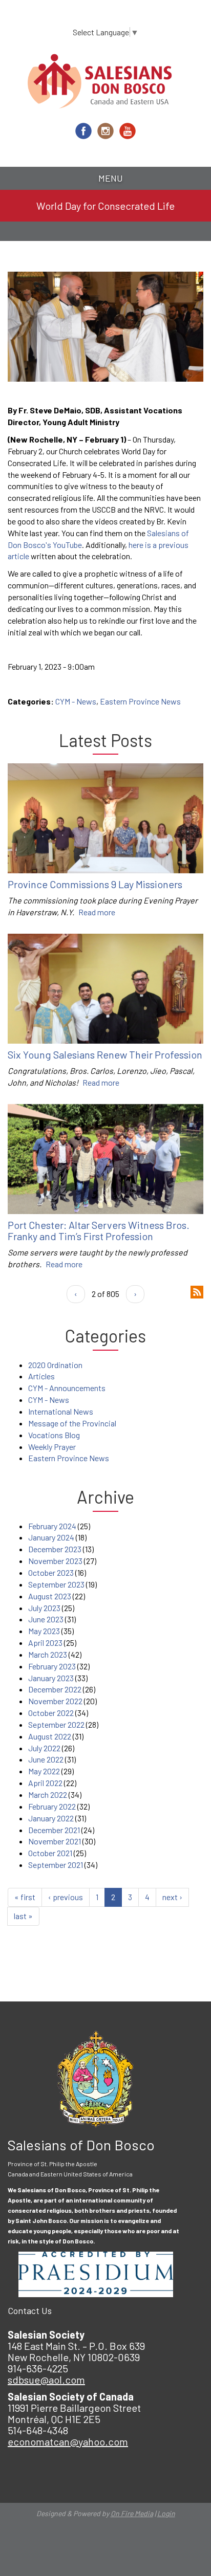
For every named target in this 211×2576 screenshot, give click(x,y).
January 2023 (51, 1678)
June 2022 (46, 1759)
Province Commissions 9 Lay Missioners (95, 884)
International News (61, 1411)
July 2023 (44, 1608)
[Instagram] (105, 131)
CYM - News (76, 701)
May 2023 (44, 1631)
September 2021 (56, 1865)
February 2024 (52, 1526)
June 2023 (46, 1619)
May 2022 (44, 1771)
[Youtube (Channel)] (128, 131)
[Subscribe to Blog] (197, 1291)
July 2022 (44, 1748)
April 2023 (45, 1643)
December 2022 (55, 1689)
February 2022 (52, 1806)
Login (166, 2513)
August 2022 (50, 1736)
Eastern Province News (140, 701)
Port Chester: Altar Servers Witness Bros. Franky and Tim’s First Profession (99, 1230)
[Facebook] (83, 131)
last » (23, 1916)
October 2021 (50, 1853)
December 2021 (54, 1830)
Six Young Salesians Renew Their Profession (105, 1054)
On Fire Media (132, 2513)
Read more (97, 912)
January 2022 (51, 1818)
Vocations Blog (54, 1435)
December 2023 (55, 1549)
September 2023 (56, 1584)
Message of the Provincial (72, 1423)
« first (25, 1897)
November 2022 (55, 1701)
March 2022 (48, 1795)
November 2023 (55, 1561)
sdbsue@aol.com (46, 2380)
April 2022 (45, 1783)
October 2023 (51, 1572)
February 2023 (52, 1666)
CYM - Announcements (67, 1388)
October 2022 (51, 1713)
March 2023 (48, 1654)
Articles (41, 1376)
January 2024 (51, 1537)
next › (172, 1897)
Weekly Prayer (52, 1447)
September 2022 (56, 1724)
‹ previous (66, 1897)
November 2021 (55, 1841)
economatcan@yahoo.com (68, 2441)
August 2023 (50, 1596)
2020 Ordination (55, 1365)
